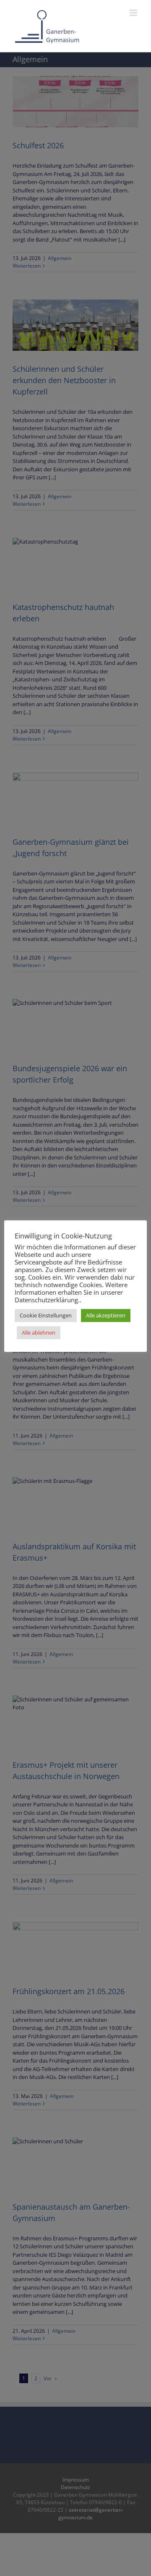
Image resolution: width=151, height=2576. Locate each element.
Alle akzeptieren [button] (106, 1315)
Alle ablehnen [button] (39, 1333)
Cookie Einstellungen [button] (46, 1315)
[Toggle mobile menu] (134, 13)
